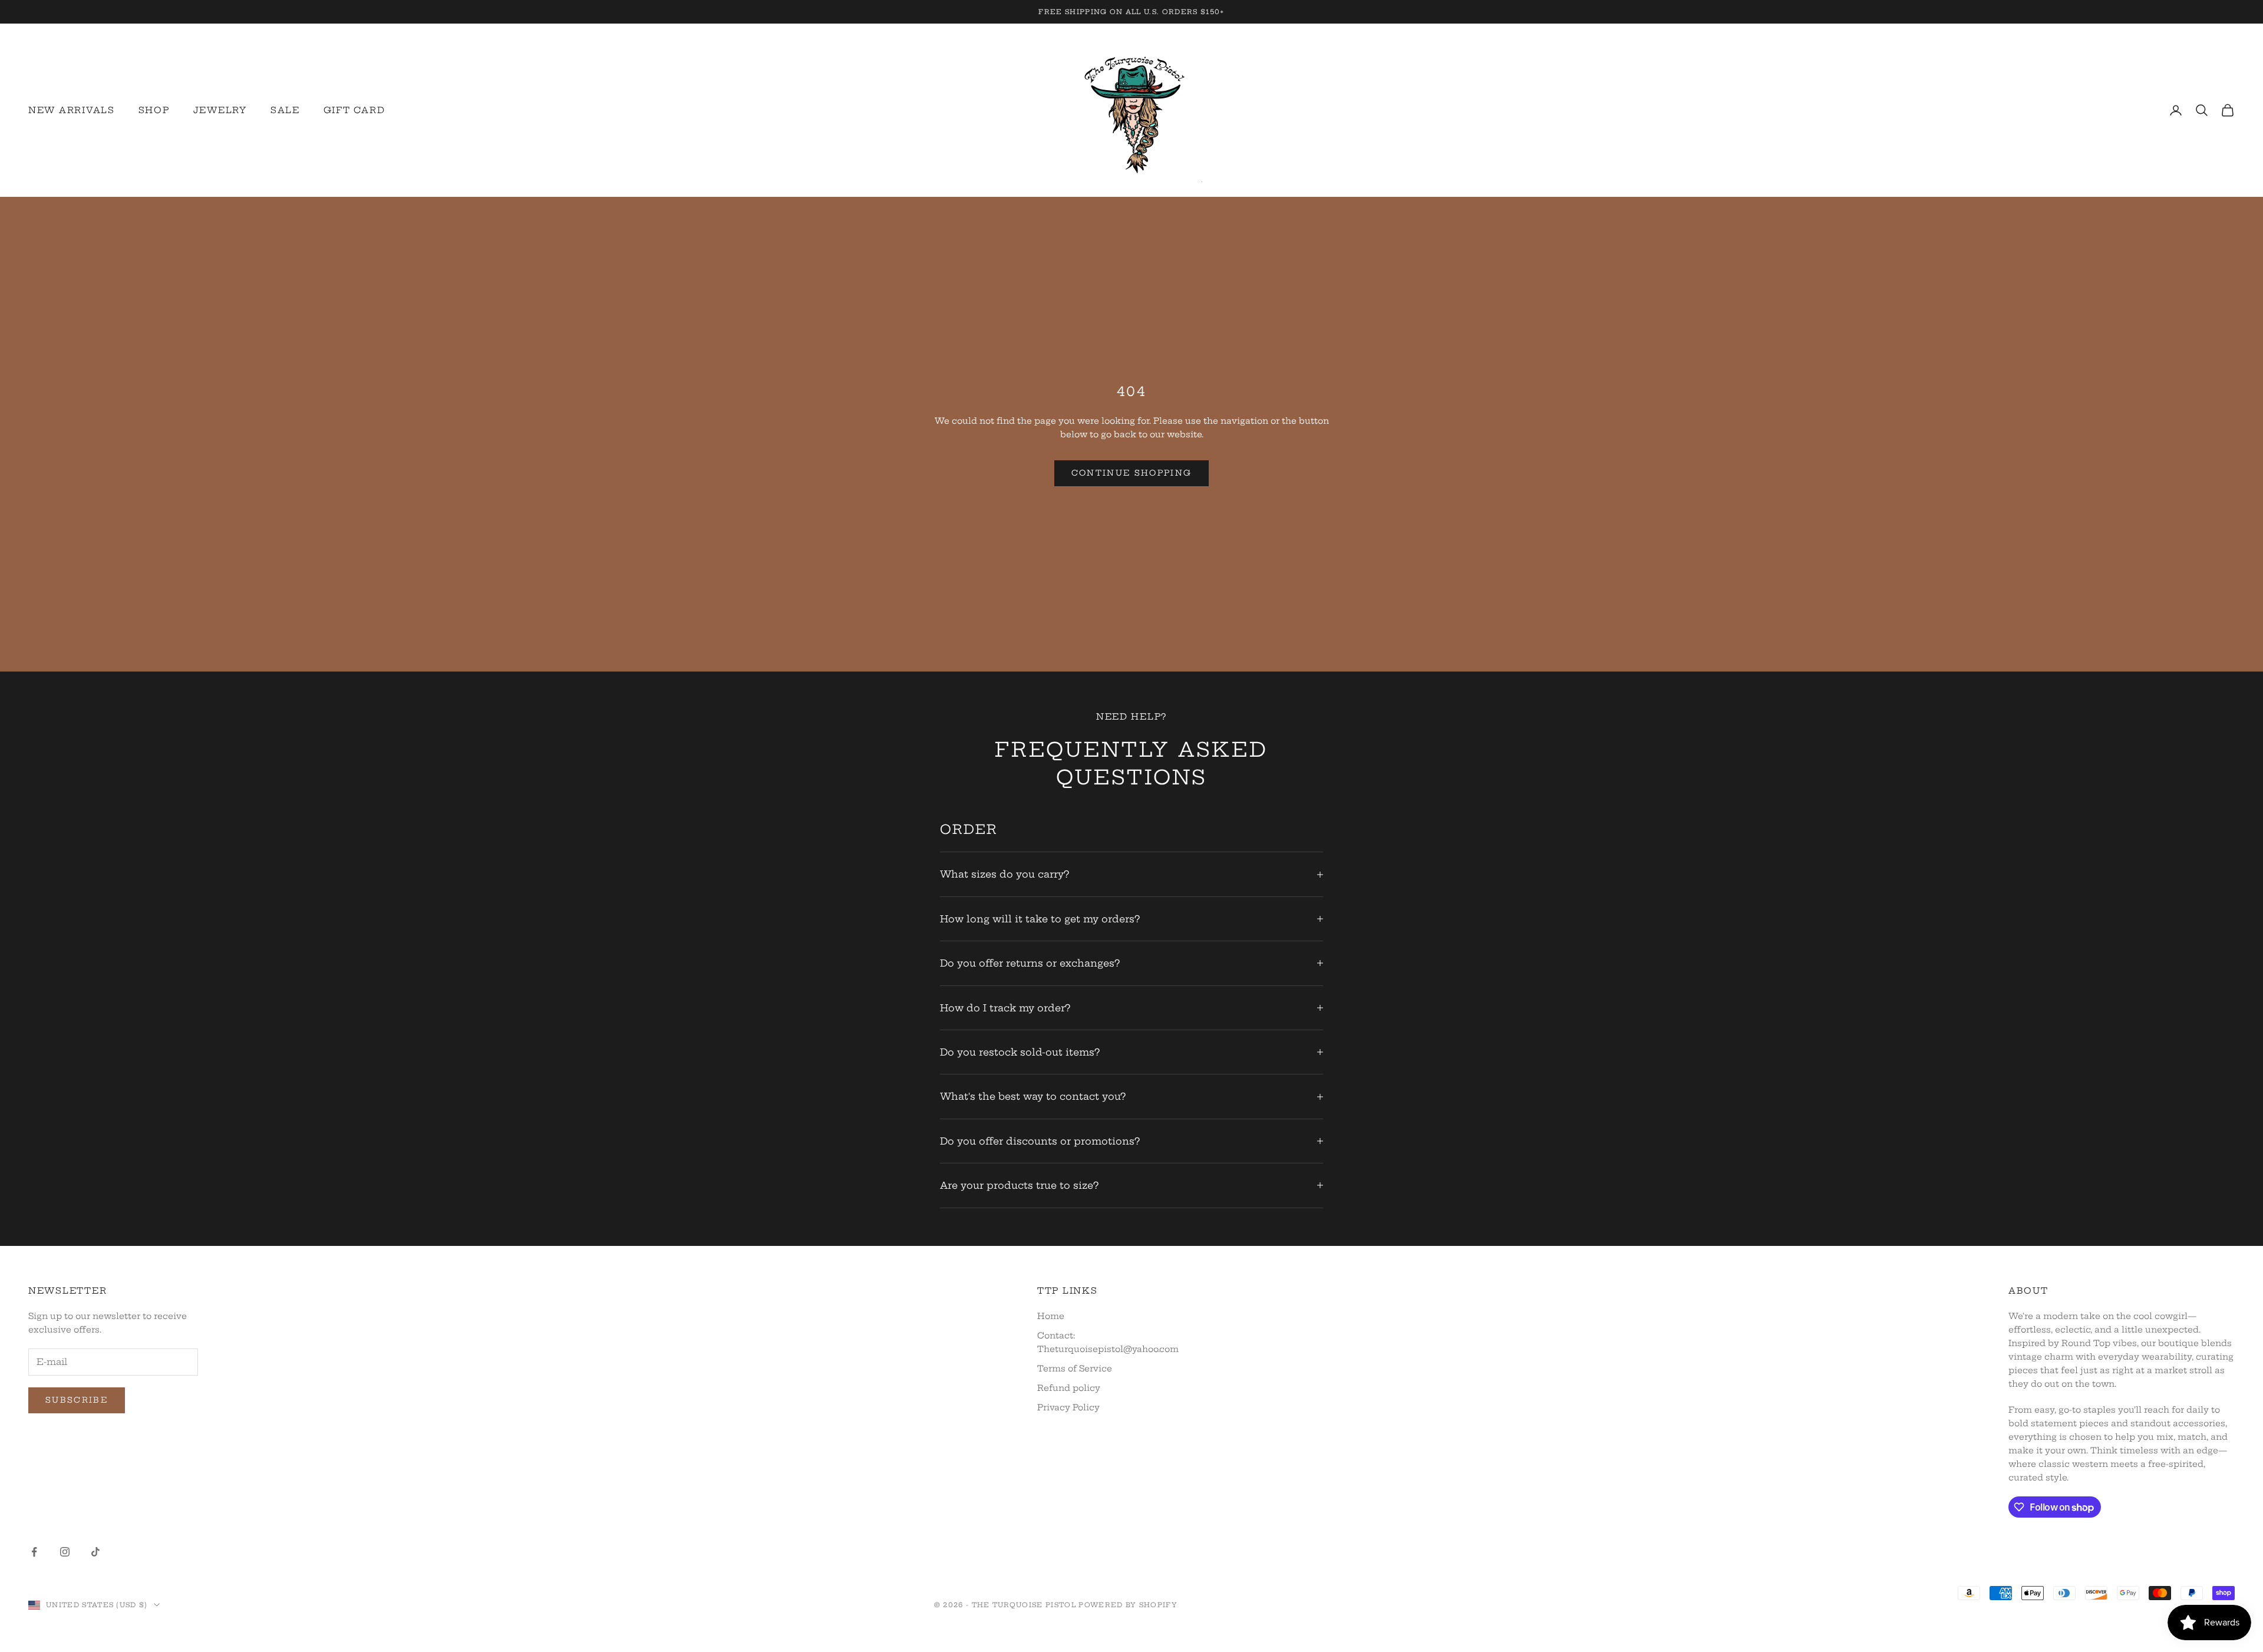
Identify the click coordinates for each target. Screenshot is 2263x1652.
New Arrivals (72, 110)
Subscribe (77, 1400)
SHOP (154, 110)
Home (1051, 1316)
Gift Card (354, 110)
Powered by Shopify (1128, 1605)
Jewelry (220, 110)
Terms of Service (1075, 1369)
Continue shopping (1132, 473)
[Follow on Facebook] (34, 1552)
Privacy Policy (1068, 1407)
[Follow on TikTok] (95, 1552)
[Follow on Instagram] (65, 1552)
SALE (285, 110)
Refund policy (1069, 1388)
